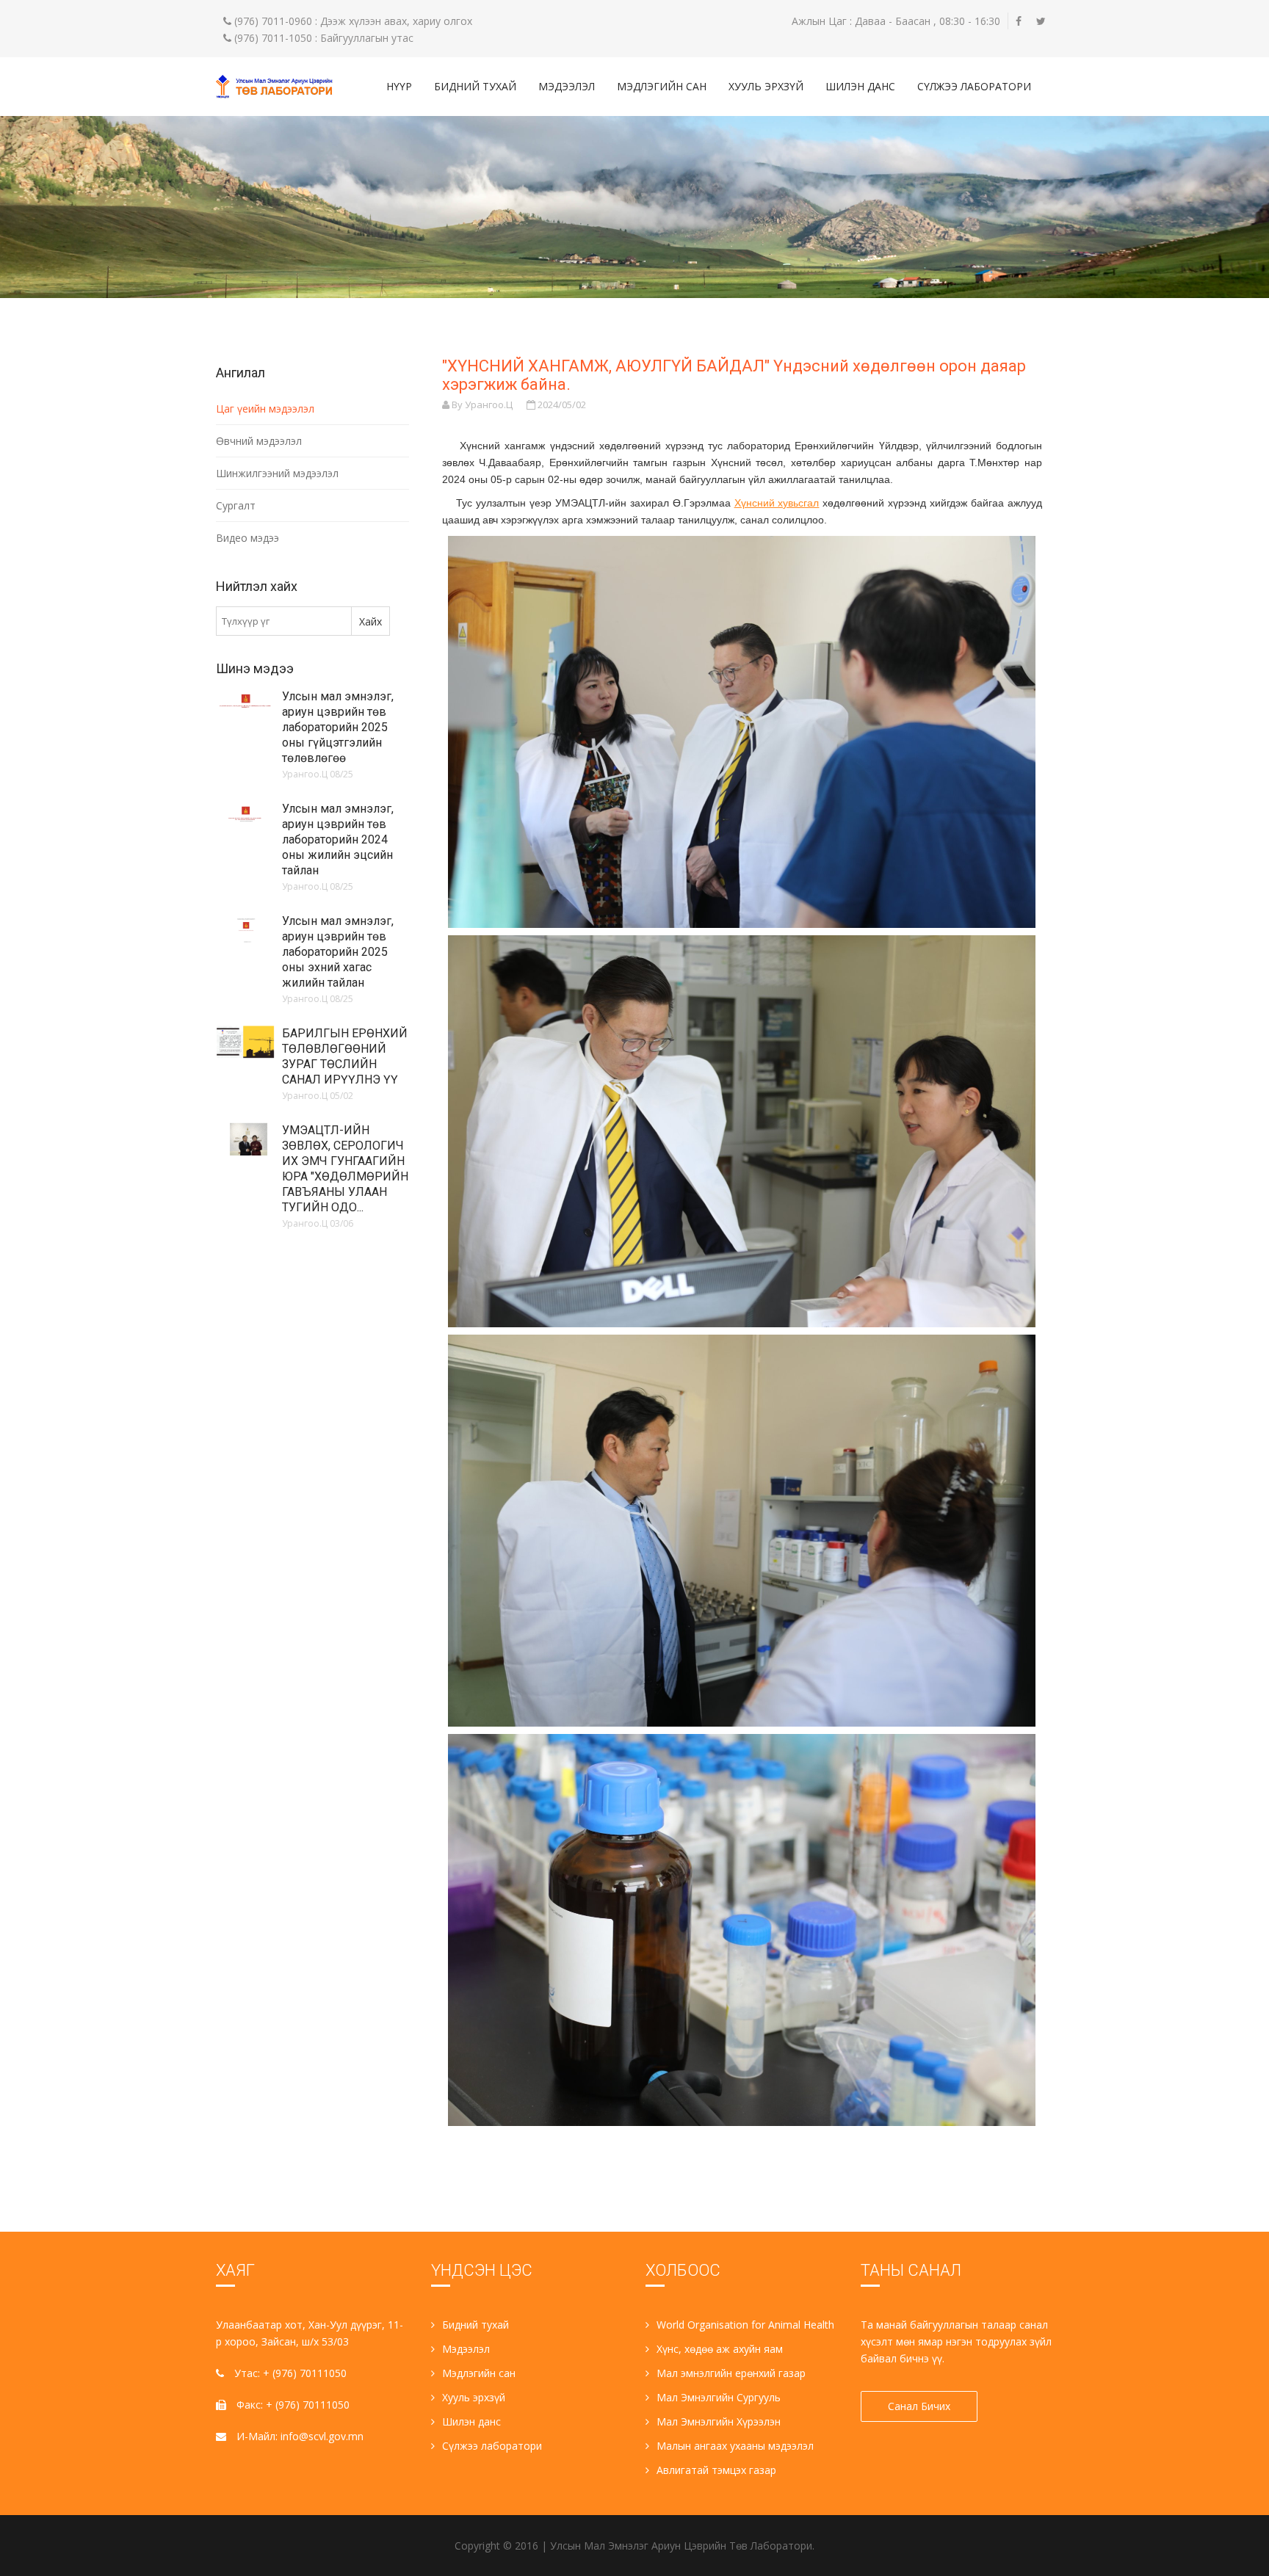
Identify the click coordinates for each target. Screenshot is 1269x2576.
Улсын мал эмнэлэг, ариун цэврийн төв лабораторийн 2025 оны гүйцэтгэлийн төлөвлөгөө (338, 727)
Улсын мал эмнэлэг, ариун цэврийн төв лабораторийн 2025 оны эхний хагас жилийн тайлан (338, 952)
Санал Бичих (919, 2406)
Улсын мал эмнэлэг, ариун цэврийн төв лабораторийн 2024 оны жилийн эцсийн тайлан (338, 839)
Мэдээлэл (567, 86)
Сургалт (236, 505)
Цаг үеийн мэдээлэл (265, 409)
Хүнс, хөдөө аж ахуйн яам (720, 2349)
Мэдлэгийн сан (662, 86)
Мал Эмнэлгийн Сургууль (719, 2397)
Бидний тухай (475, 86)
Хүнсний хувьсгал (777, 503)
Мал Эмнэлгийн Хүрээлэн (719, 2421)
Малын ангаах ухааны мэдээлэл (735, 2446)
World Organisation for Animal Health (745, 2325)
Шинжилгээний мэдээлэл (277, 473)
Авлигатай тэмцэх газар (716, 2470)
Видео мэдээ (247, 538)
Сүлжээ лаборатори (974, 86)
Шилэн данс (860, 86)
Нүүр (399, 86)
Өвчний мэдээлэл (259, 441)
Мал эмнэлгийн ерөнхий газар (731, 2373)
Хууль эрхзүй (766, 86)
